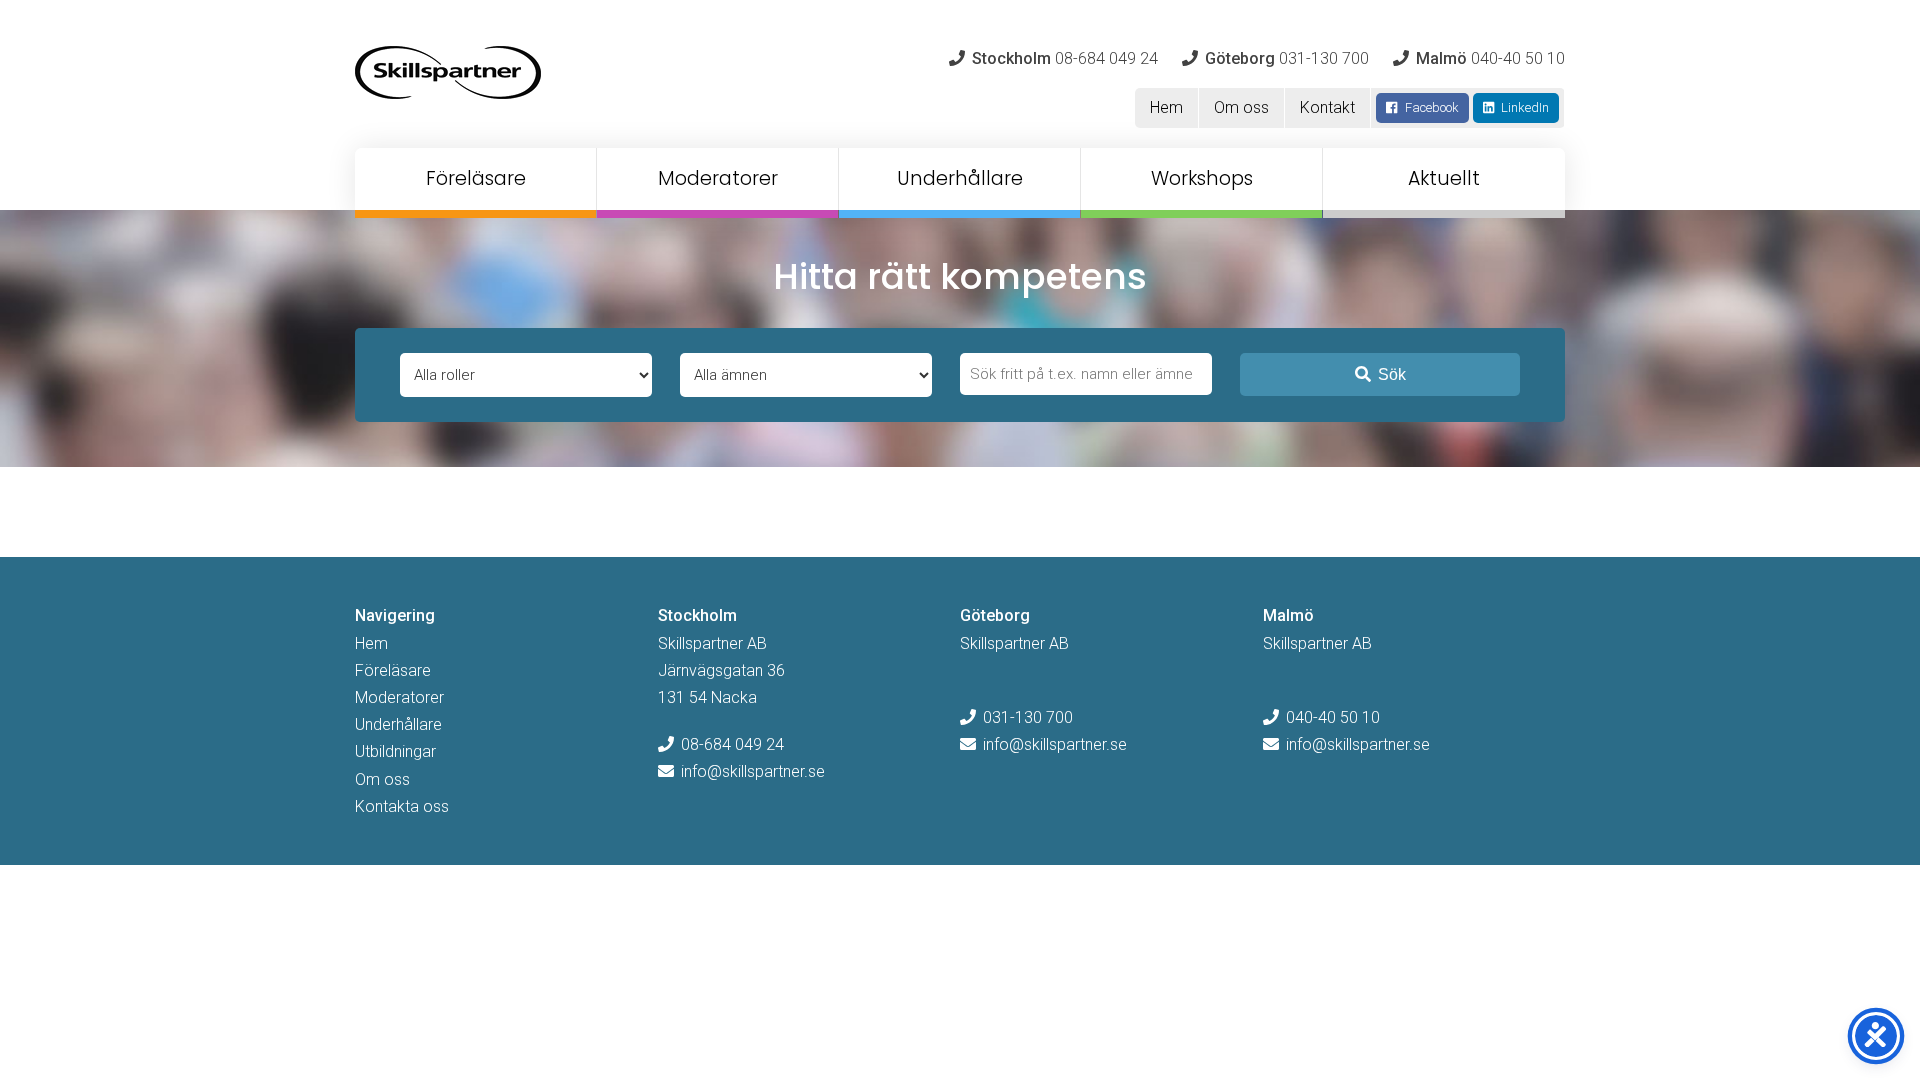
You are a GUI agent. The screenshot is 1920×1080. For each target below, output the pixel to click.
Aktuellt (1444, 178)
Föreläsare (476, 178)
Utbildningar (395, 751)
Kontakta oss (402, 806)
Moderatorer (718, 178)
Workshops (1202, 178)
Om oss (1241, 107)
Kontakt (1327, 107)
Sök (1392, 374)
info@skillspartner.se (753, 771)
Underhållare (960, 178)
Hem (1166, 107)
